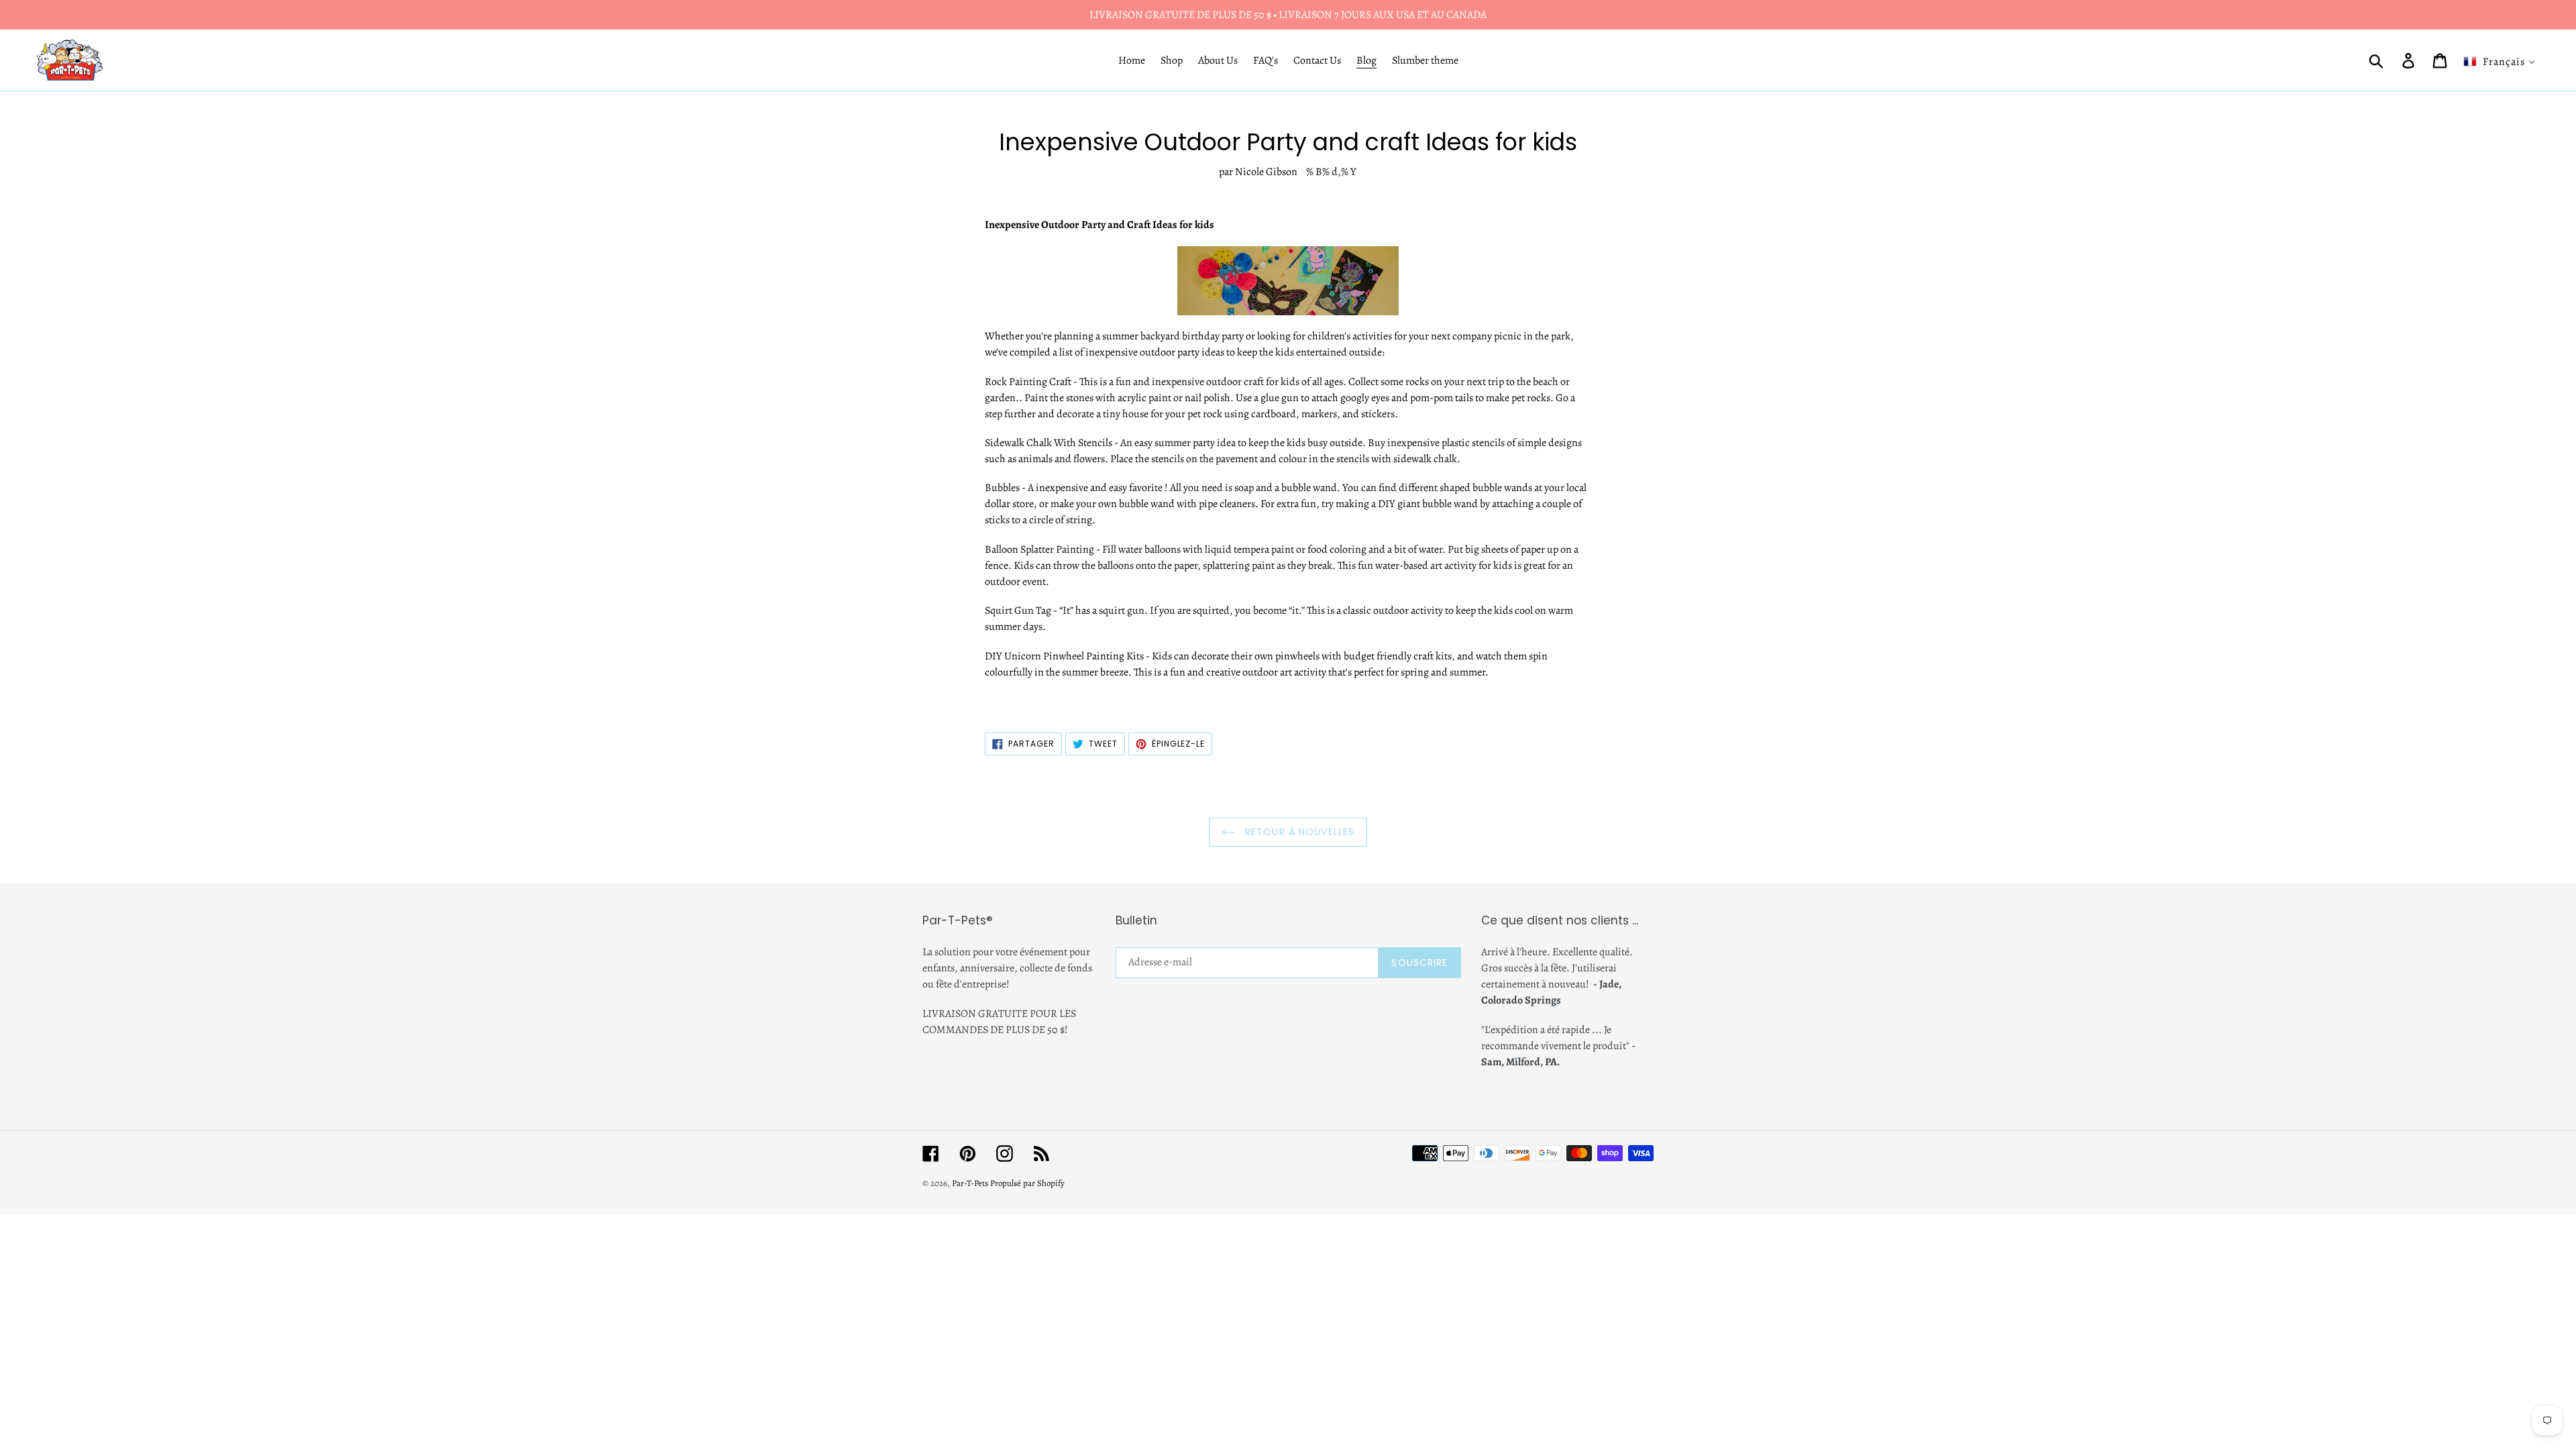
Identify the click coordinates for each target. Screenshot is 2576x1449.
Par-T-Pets (970, 1183)
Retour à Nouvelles (1298, 832)
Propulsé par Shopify (1027, 1183)
